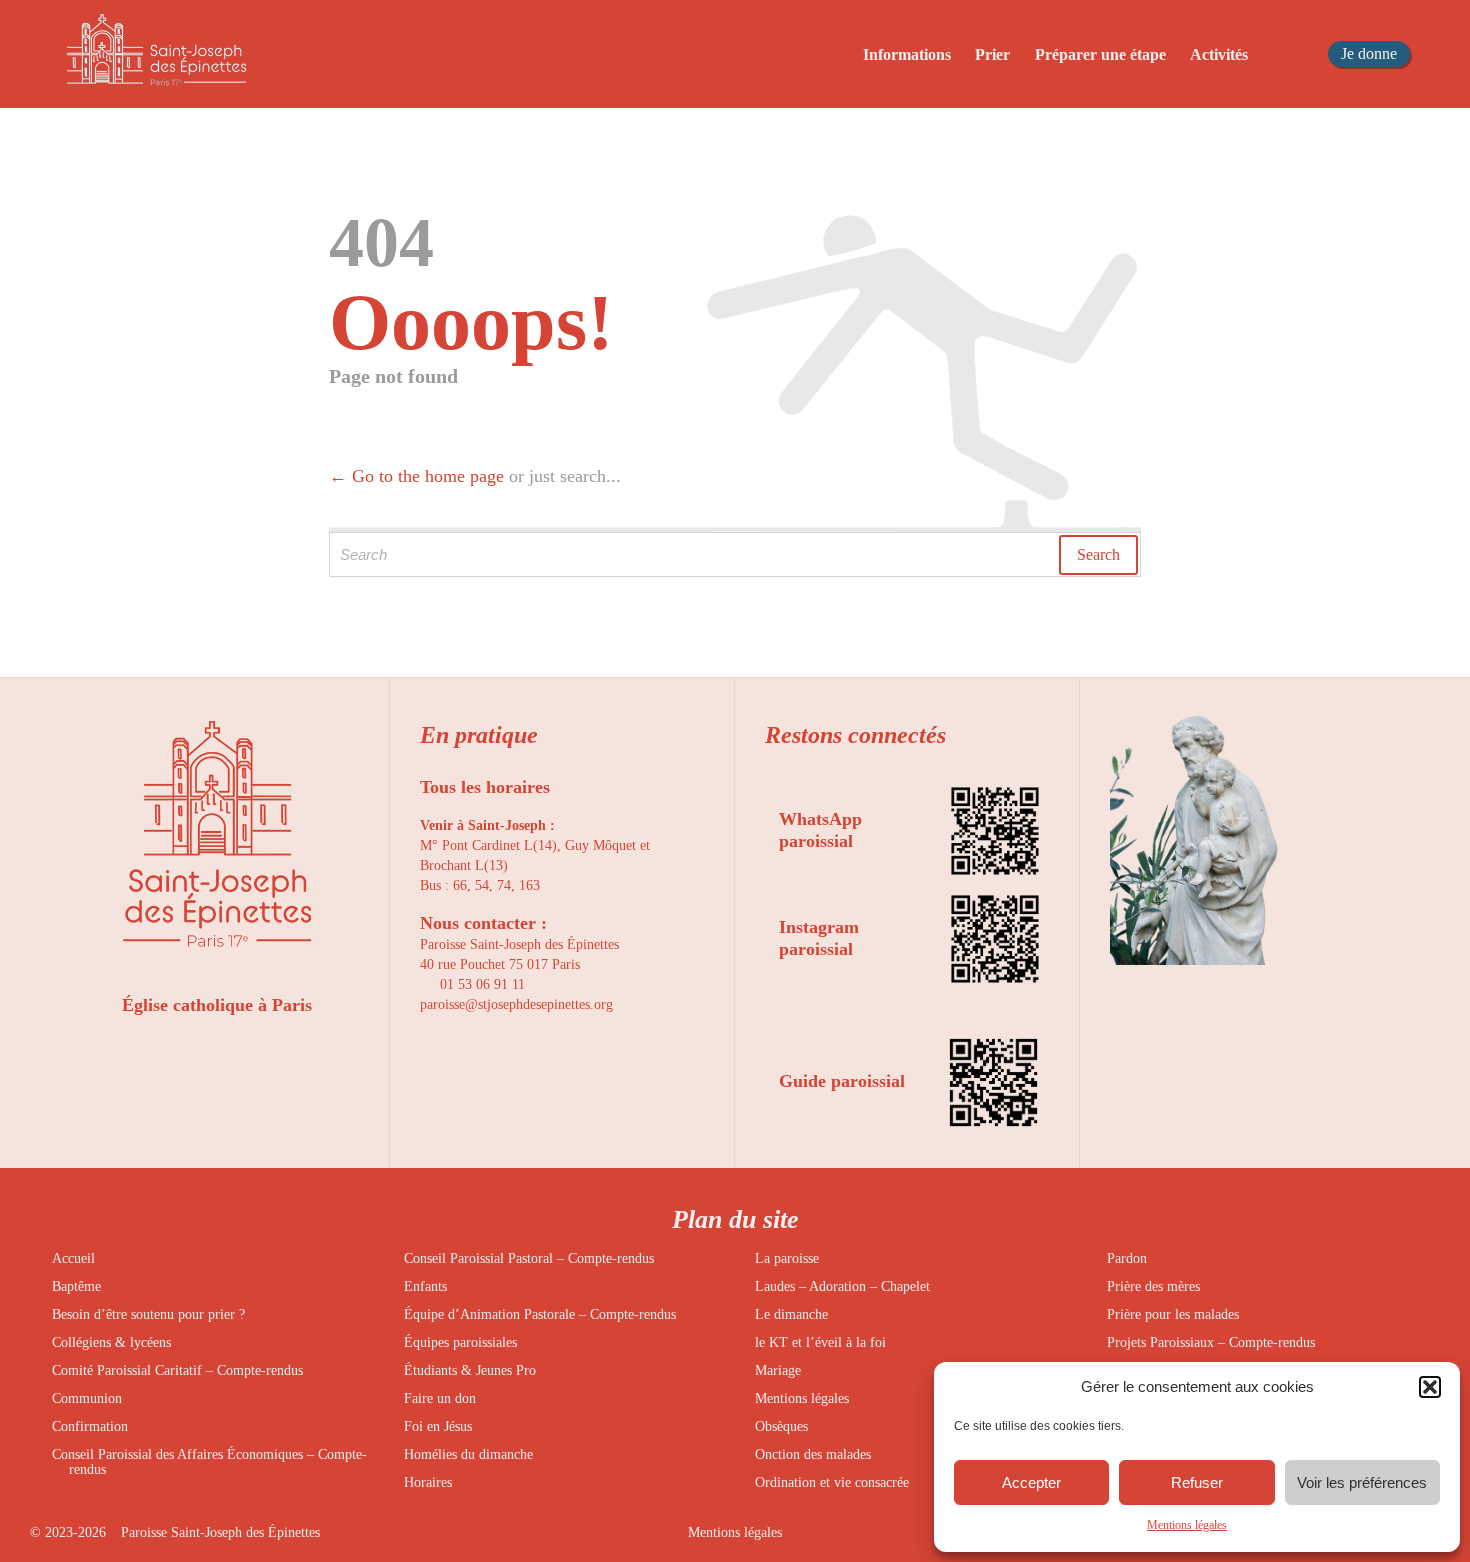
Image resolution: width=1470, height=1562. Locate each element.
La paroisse (787, 1258)
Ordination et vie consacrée (832, 1482)
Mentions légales (1187, 1525)
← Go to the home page (416, 476)
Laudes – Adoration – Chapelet (842, 1286)
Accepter (1031, 1482)
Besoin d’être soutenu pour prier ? (148, 1314)
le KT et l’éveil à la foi (820, 1342)
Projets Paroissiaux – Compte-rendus (1211, 1342)
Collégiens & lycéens (111, 1342)
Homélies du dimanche (468, 1454)
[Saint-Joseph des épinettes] (156, 54)
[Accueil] (814, 56)
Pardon (1127, 1258)
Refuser (1197, 1482)
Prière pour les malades (1173, 1314)
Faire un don (440, 1398)
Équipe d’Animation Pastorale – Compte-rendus (540, 1314)
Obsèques (781, 1426)
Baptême (76, 1286)
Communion (87, 1398)
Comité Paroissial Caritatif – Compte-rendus (177, 1370)
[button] (1430, 1387)
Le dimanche (791, 1314)
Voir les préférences (1362, 1482)
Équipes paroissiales (460, 1342)
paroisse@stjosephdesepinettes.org (516, 1004)
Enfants (425, 1286)
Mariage (778, 1370)
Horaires (428, 1482)
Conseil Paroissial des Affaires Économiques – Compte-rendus (209, 1462)
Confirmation (90, 1426)
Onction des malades (813, 1454)
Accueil (73, 1258)
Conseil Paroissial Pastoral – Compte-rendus (529, 1258)
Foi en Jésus (438, 1426)
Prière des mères (1153, 1286)
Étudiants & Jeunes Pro (470, 1370)
